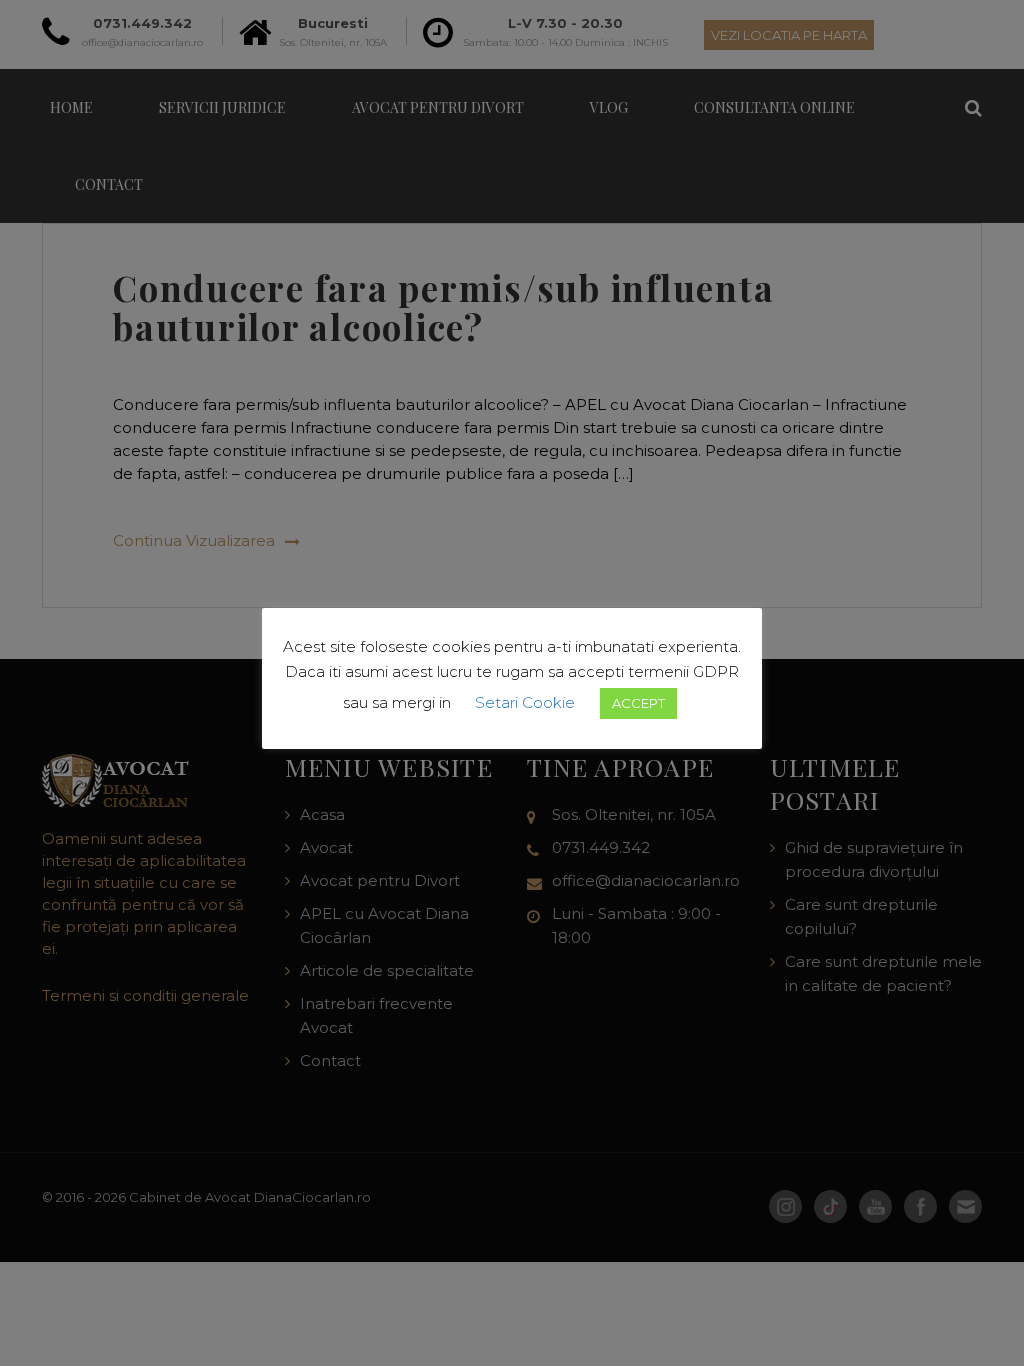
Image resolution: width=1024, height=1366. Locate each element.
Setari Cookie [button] (525, 702)
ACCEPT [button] (638, 703)
